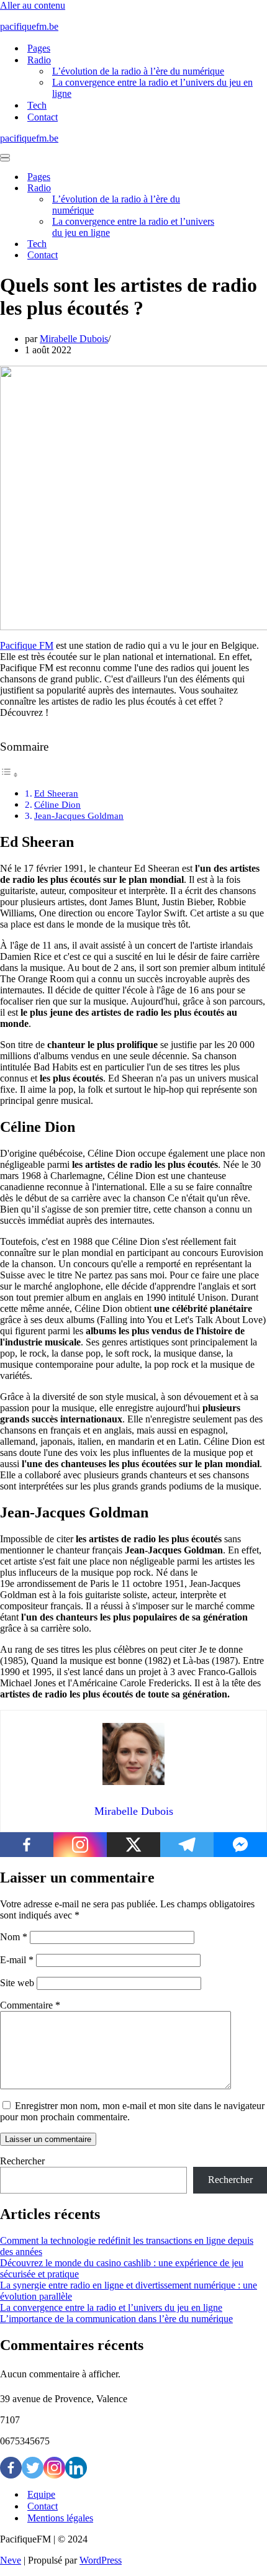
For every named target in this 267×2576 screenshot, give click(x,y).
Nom (14, 1937)
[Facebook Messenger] (240, 1845)
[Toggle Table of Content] (9, 775)
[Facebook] (27, 1845)
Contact (43, 117)
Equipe (41, 2494)
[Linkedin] (76, 2468)
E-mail (17, 1960)
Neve (11, 2560)
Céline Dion (57, 804)
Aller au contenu (33, 5)
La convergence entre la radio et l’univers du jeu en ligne (152, 88)
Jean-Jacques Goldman (79, 816)
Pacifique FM (27, 645)
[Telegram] (187, 1845)
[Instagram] (80, 1845)
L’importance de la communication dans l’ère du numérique (116, 2319)
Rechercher (22, 2161)
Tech (37, 105)
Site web (17, 1983)
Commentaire (30, 2005)
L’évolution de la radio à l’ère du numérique (138, 71)
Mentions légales (60, 2518)
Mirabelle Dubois (74, 339)
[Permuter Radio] (217, 188)
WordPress (101, 2560)
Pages (39, 48)
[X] (133, 1845)
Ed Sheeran (56, 793)
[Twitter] (33, 2468)
